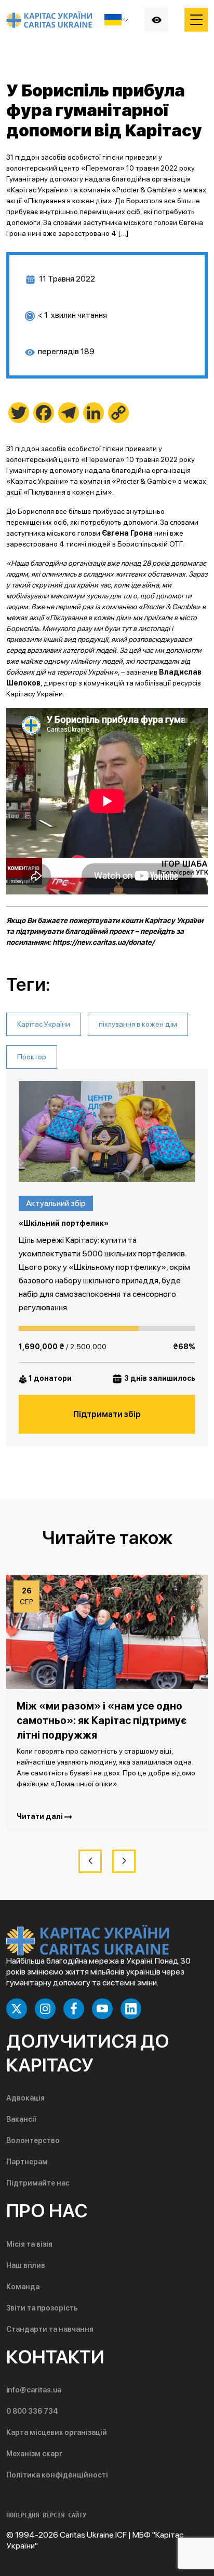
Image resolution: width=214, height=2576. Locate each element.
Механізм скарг (34, 2454)
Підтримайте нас (38, 2183)
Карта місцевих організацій (57, 2432)
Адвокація (25, 2098)
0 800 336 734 (32, 2411)
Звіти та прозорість (42, 2308)
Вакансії (21, 2119)
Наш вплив (26, 2265)
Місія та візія (29, 2244)
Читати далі (41, 1816)
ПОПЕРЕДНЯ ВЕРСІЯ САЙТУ (46, 2515)
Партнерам (27, 2162)
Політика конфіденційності (57, 2475)
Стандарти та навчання (50, 2329)
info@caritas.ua (34, 2390)
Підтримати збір (107, 1414)
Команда (23, 2287)
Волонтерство (33, 2140)
